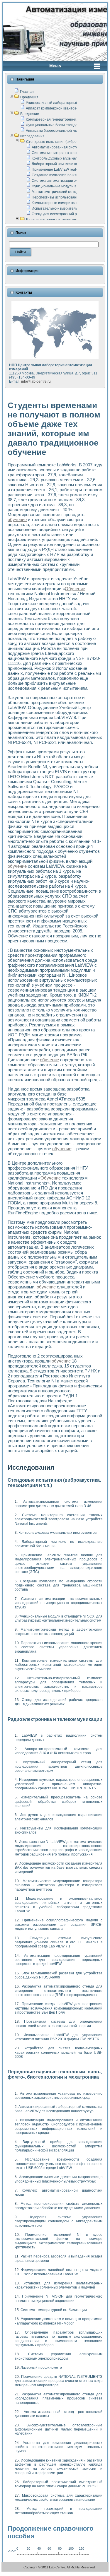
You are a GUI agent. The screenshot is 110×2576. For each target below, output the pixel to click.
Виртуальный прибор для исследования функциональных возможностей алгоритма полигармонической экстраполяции (59, 2146)
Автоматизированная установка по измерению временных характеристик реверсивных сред (59, 2096)
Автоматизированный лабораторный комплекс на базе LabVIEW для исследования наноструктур (59, 2109)
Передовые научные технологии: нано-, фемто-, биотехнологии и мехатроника (55, 2074)
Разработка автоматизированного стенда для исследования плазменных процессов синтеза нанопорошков (59, 2398)
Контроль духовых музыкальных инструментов (71, 158)
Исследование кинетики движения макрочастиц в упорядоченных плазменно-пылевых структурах (59, 2179)
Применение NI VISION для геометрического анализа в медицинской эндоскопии (59, 2298)
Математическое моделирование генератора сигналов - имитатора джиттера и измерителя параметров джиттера (59, 1885)
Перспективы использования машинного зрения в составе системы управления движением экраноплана (59, 1647)
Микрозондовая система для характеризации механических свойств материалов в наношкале (59, 2498)
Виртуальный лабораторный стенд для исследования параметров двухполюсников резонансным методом (59, 1766)
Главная (27, 92)
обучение (17, 520)
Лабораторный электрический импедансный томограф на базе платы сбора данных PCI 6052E (59, 2484)
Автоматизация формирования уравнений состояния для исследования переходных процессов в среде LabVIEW (59, 1960)
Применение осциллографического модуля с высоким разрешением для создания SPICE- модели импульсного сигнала (59, 1924)
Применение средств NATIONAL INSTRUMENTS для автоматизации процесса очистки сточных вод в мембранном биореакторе (59, 2381)
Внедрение (30, 114)
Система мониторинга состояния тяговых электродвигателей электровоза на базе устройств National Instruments (59, 1519)
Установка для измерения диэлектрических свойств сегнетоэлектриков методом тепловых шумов (59, 2447)
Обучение (75, 589)
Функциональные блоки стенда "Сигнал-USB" (64, 125)
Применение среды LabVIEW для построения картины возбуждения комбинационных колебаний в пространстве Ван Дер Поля (59, 2008)
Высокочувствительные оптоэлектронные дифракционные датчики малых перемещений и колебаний (59, 2429)
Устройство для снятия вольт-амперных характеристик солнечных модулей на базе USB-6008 (59, 2052)
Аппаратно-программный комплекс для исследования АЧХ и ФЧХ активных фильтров (59, 1751)
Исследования (32, 136)
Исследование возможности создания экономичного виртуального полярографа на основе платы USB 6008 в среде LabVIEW (59, 2164)
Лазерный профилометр (41, 2368)
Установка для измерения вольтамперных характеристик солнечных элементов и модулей (59, 2285)
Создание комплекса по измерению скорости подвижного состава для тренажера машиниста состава (59, 1585)
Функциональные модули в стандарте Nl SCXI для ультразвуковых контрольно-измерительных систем (59, 1618)
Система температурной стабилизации (54, 2310)
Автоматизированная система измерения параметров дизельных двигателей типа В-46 (59, 1504)
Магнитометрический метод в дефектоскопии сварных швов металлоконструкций (59, 1632)
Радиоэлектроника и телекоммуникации (60, 220)
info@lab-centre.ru (36, 381)
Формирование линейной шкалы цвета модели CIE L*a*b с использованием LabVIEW (59, 2272)
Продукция (29, 97)
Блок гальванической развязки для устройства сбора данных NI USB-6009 (59, 1975)
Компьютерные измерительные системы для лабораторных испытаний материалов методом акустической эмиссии (59, 1665)
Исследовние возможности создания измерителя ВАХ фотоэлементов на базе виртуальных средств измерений (59, 1868)
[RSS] (7, 2568)
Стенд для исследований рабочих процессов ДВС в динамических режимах (59, 1702)
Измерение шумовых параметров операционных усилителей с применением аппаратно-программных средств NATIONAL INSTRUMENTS (59, 1784)
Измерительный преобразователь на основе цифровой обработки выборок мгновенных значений (59, 1802)
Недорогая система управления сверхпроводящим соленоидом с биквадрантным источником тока (59, 2221)
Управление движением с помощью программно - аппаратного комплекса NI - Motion (59, 2321)
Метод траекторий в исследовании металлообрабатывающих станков (59, 2511)
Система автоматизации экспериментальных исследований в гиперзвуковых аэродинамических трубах (59, 1603)
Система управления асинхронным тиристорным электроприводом (59, 2356)
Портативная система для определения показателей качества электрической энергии (59, 2024)
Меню (55, 66)
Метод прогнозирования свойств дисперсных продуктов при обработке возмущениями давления (59, 2206)
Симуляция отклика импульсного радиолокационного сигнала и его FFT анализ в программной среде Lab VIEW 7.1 (59, 1942)
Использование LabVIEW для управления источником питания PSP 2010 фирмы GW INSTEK (59, 2037)
